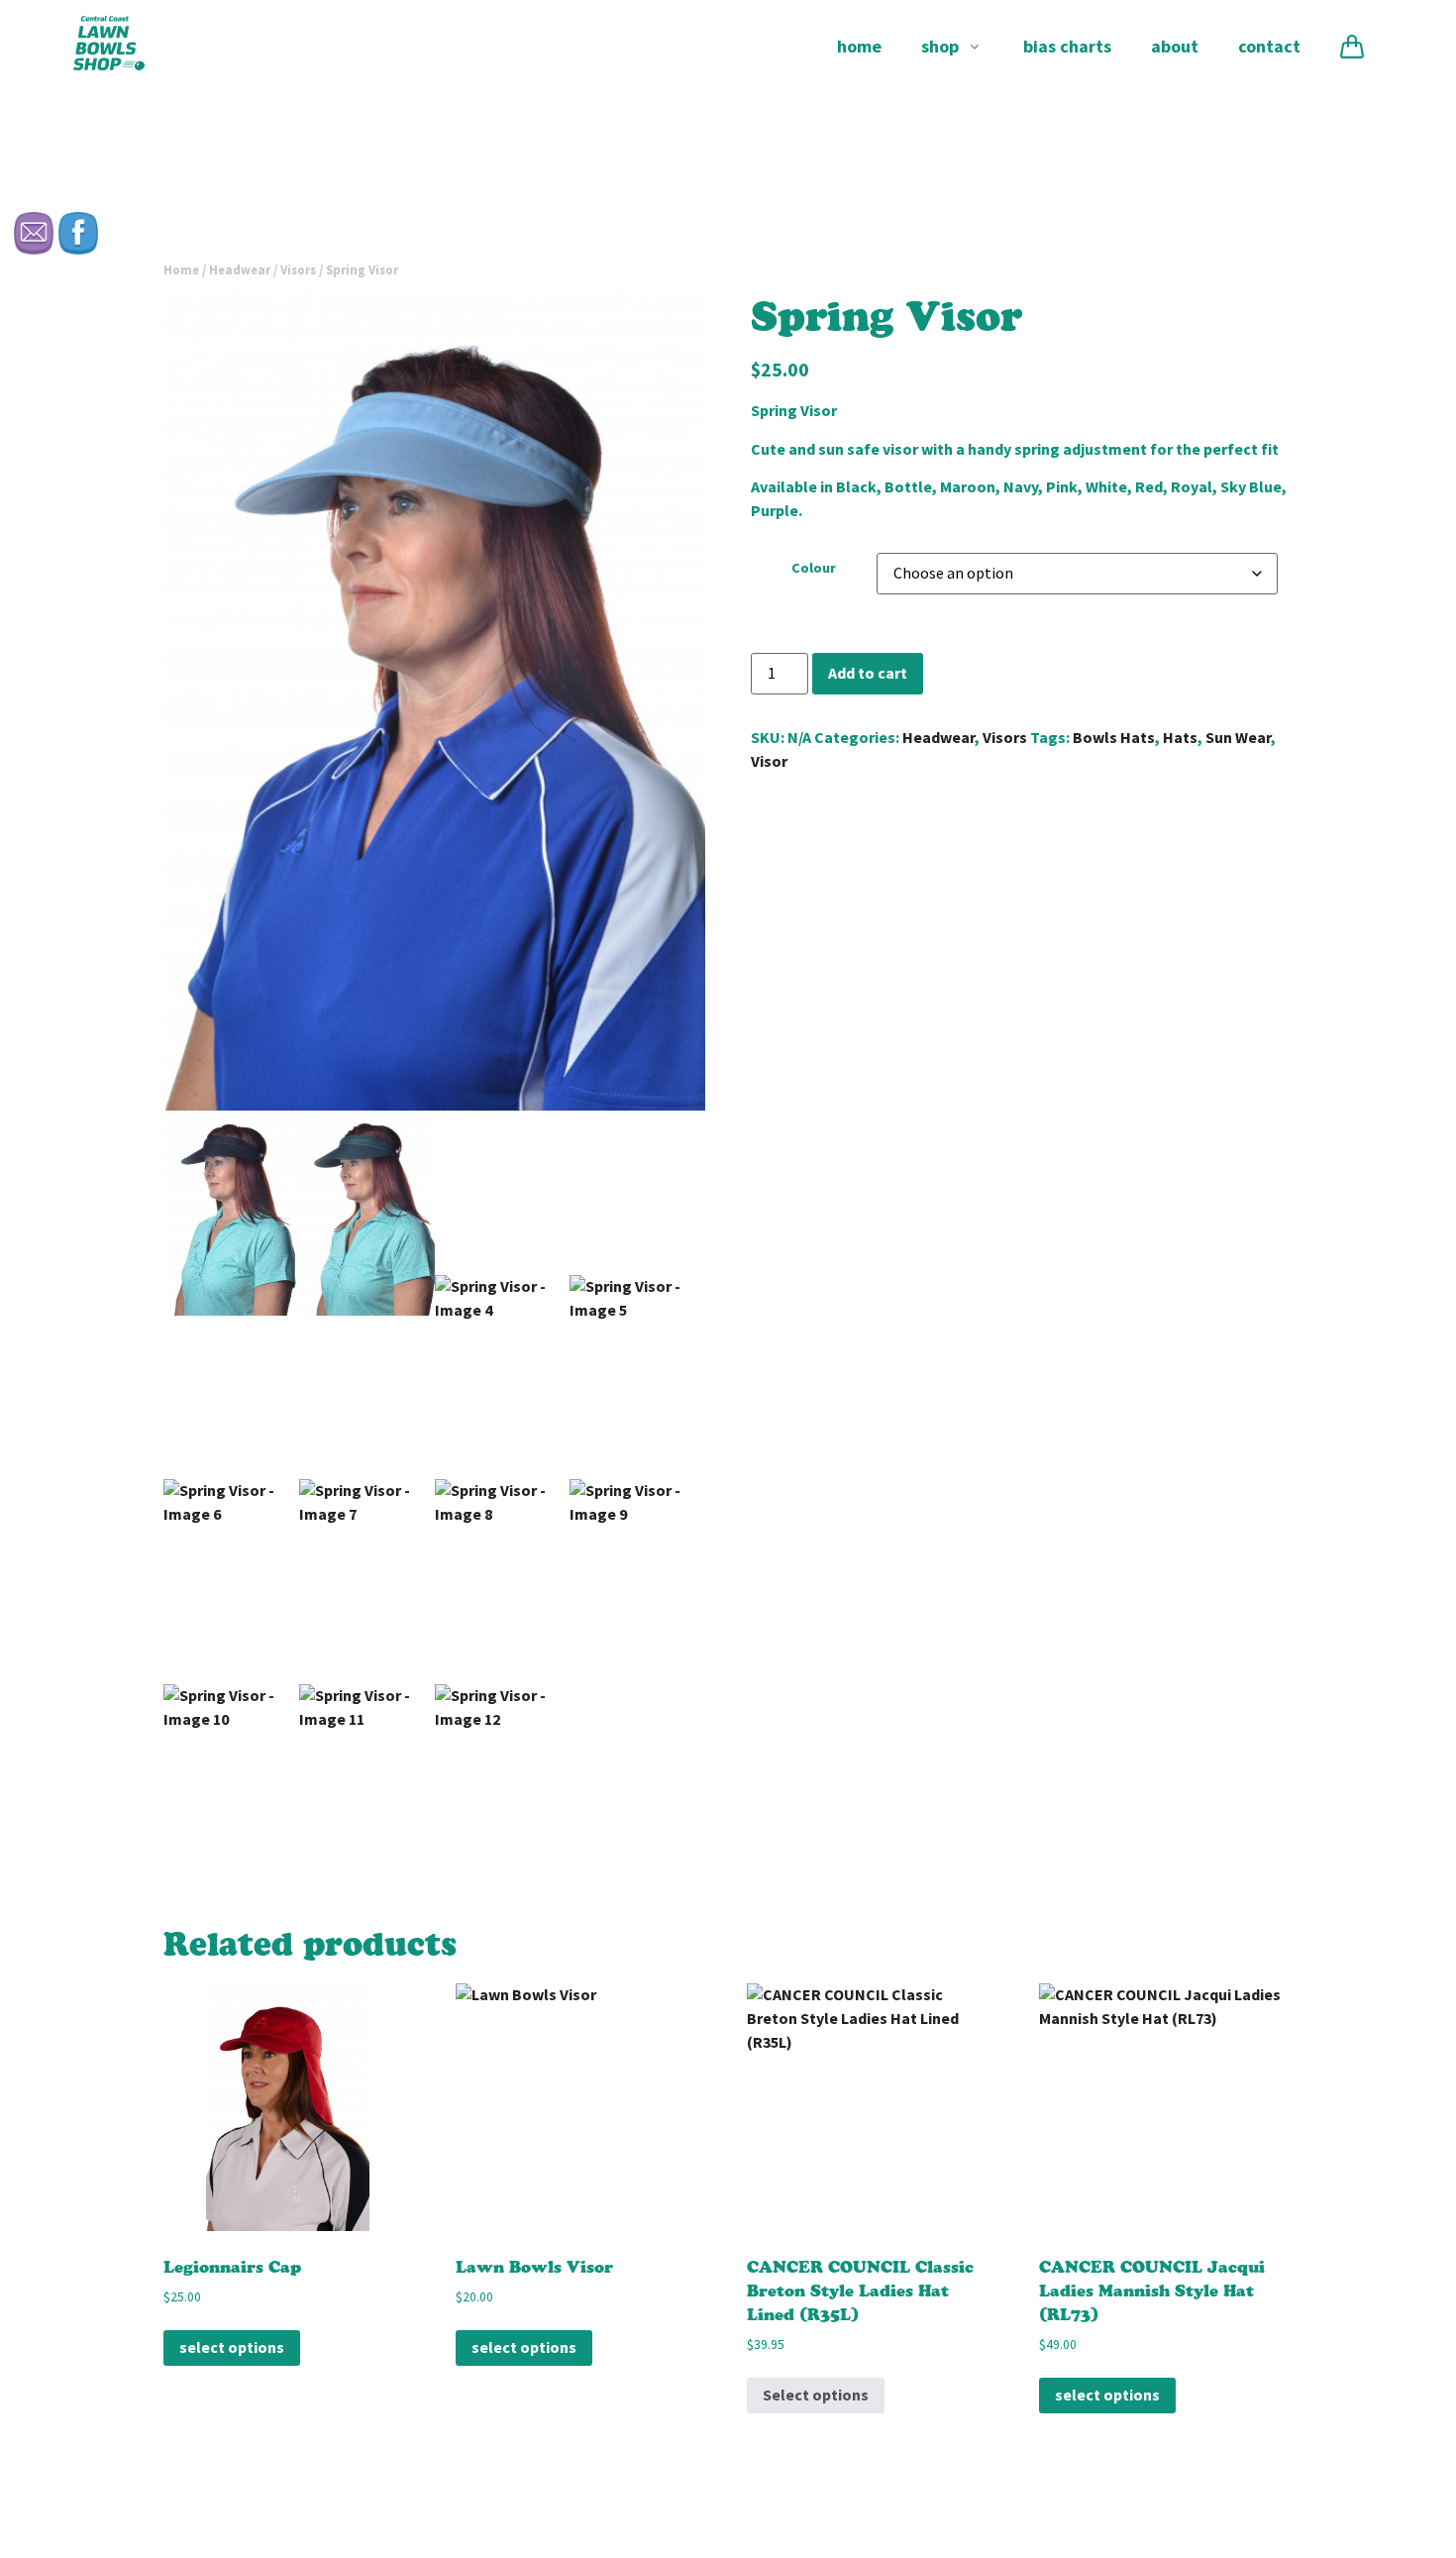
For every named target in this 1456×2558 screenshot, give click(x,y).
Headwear (240, 270)
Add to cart (868, 673)
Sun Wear (1238, 738)
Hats (1180, 738)
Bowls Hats (1114, 738)
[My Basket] (1352, 47)
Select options (232, 2347)
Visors (298, 270)
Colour (814, 568)
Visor (769, 761)
